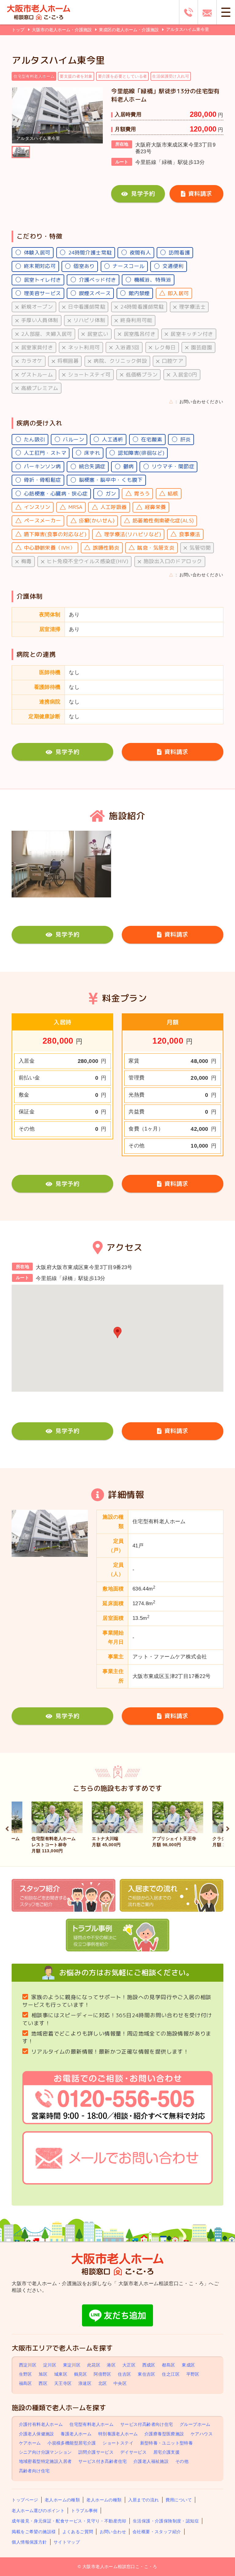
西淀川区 (28, 2365)
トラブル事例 (84, 2511)
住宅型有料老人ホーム (91, 2425)
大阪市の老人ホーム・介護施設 (62, 30)
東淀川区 (72, 2365)
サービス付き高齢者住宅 (103, 2462)
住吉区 (124, 2374)
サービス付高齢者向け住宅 (147, 2425)
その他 (182, 2462)
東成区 (188, 2365)
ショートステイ (118, 2443)
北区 (103, 2383)
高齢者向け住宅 (34, 2471)
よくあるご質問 (78, 2532)
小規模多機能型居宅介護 (72, 2443)
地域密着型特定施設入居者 (45, 2462)
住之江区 (171, 2374)
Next (228, 1828)
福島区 (26, 2383)
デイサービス (133, 2452)
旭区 (43, 2374)
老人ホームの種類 (62, 2500)
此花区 (94, 2365)
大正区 (129, 2365)
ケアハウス (202, 2434)
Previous (7, 1828)
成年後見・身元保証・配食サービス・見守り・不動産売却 (69, 2521)
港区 (111, 2365)
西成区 (149, 2365)
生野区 (26, 2374)
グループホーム (195, 2425)
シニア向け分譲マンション (45, 2452)
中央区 (120, 2383)
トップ (18, 30)
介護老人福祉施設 (151, 2462)
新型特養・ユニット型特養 (167, 2443)
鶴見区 (81, 2374)
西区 (43, 2383)
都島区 (168, 2365)
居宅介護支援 (166, 2452)
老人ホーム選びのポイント (38, 2511)
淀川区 (50, 2365)
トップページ (25, 2500)
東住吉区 (147, 2374)
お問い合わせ (113, 2532)
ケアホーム (30, 2443)
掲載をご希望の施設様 (34, 2532)
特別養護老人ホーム (118, 2434)
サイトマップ (67, 2542)
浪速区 (85, 2383)
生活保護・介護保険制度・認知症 (166, 2521)
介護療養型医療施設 (164, 2434)
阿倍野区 (103, 2374)
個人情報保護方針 (29, 2542)
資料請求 (200, 193)
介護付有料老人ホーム (41, 2425)
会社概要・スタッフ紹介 (157, 2532)
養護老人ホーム (76, 2434)
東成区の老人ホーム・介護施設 (129, 30)
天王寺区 (63, 2383)
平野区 (193, 2374)
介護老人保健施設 (37, 2434)
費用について (179, 2500)
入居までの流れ (144, 2500)
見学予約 (143, 193)
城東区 (61, 2374)
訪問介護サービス (96, 2452)
